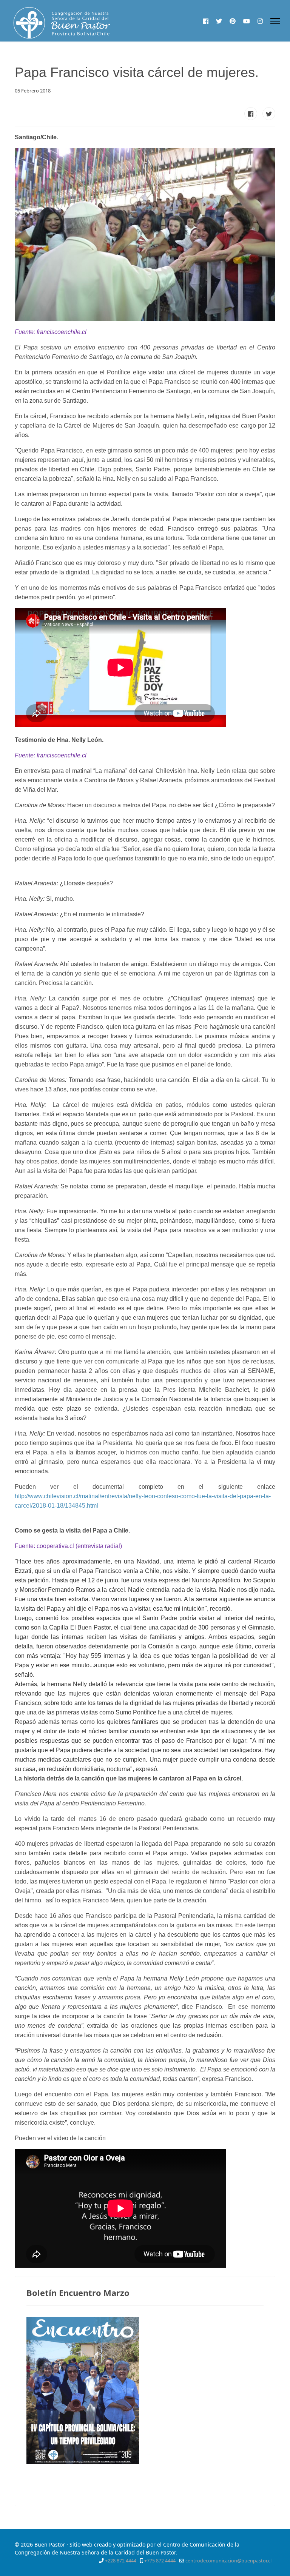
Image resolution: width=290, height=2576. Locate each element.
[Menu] (275, 21)
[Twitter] (219, 21)
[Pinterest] (233, 21)
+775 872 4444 (160, 2561)
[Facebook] (206, 21)
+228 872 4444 (121, 2561)
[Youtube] (247, 21)
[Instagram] (260, 21)
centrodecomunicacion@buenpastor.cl (228, 2561)
